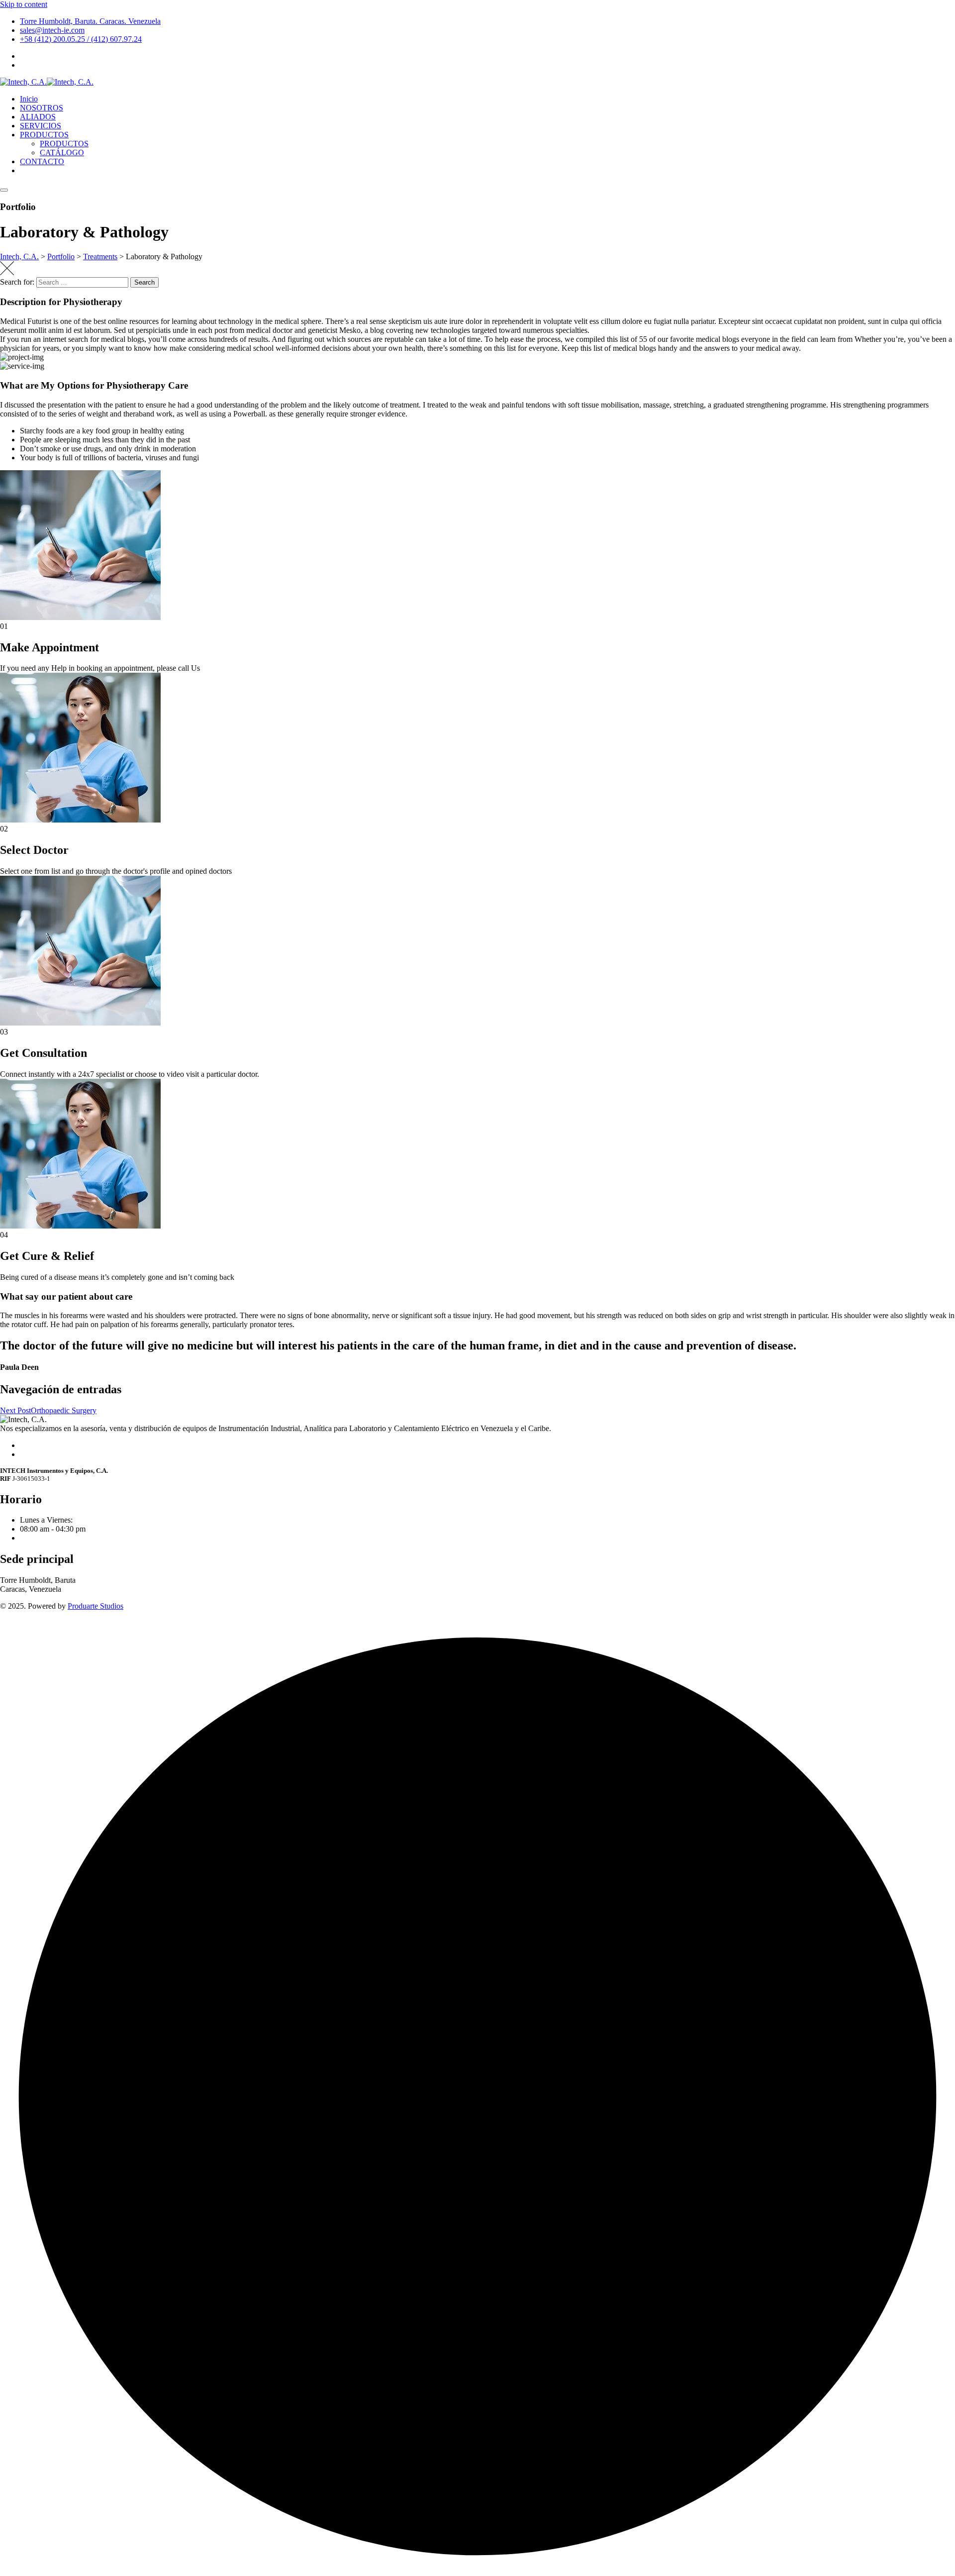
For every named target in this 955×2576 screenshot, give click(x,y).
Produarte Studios (95, 1606)
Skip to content (24, 4)
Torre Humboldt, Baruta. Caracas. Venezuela (90, 21)
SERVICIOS (41, 126)
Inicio (29, 99)
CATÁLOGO (62, 153)
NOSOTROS (42, 108)
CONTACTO (42, 161)
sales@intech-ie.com (52, 30)
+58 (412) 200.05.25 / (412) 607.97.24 (81, 39)
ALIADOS (38, 117)
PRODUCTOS (44, 135)
